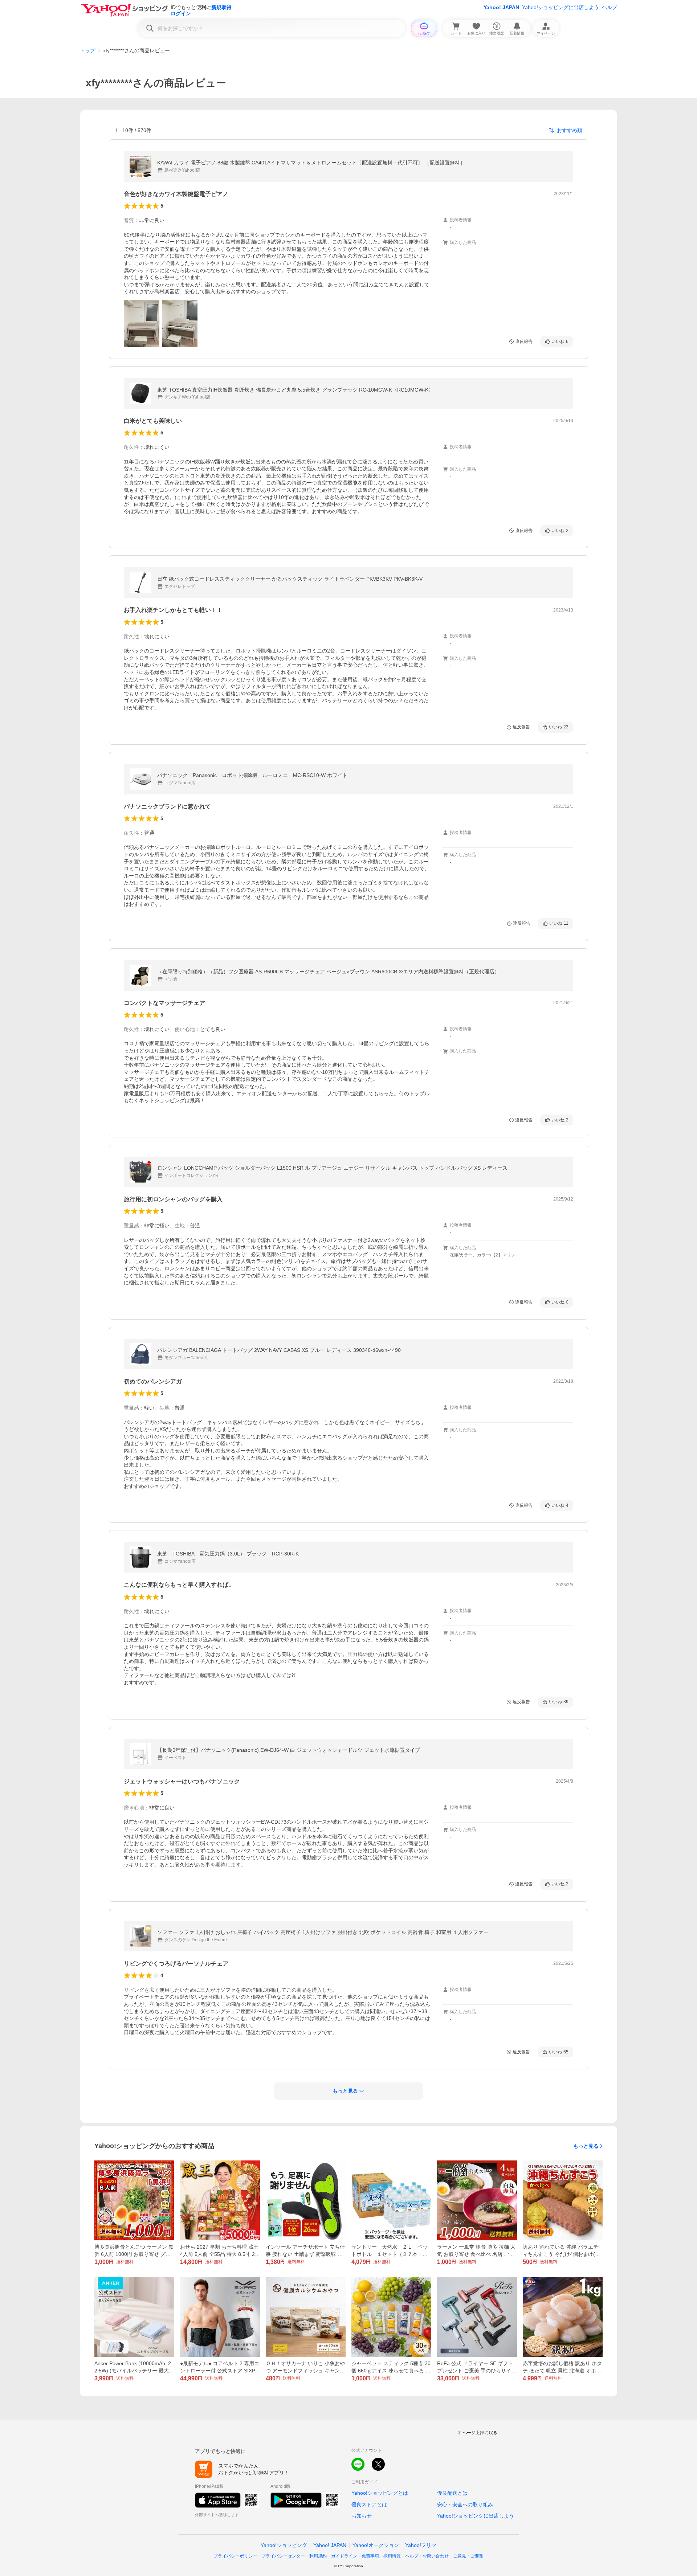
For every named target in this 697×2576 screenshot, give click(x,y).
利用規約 (318, 2556)
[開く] (142, 323)
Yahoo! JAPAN (501, 7)
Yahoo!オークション (376, 2545)
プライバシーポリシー (235, 2556)
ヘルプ (610, 7)
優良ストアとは (369, 2505)
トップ (87, 50)
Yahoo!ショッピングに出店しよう (561, 7)
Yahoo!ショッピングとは (380, 2493)
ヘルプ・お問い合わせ (427, 2556)
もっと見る (586, 2146)
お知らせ (362, 2516)
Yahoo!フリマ (421, 2545)
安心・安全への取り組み (465, 2505)
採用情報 (392, 2556)
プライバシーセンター (283, 2556)
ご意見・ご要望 (468, 2556)
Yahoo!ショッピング (284, 2545)
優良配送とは (452, 2493)
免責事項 (370, 2556)
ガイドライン (344, 2556)
